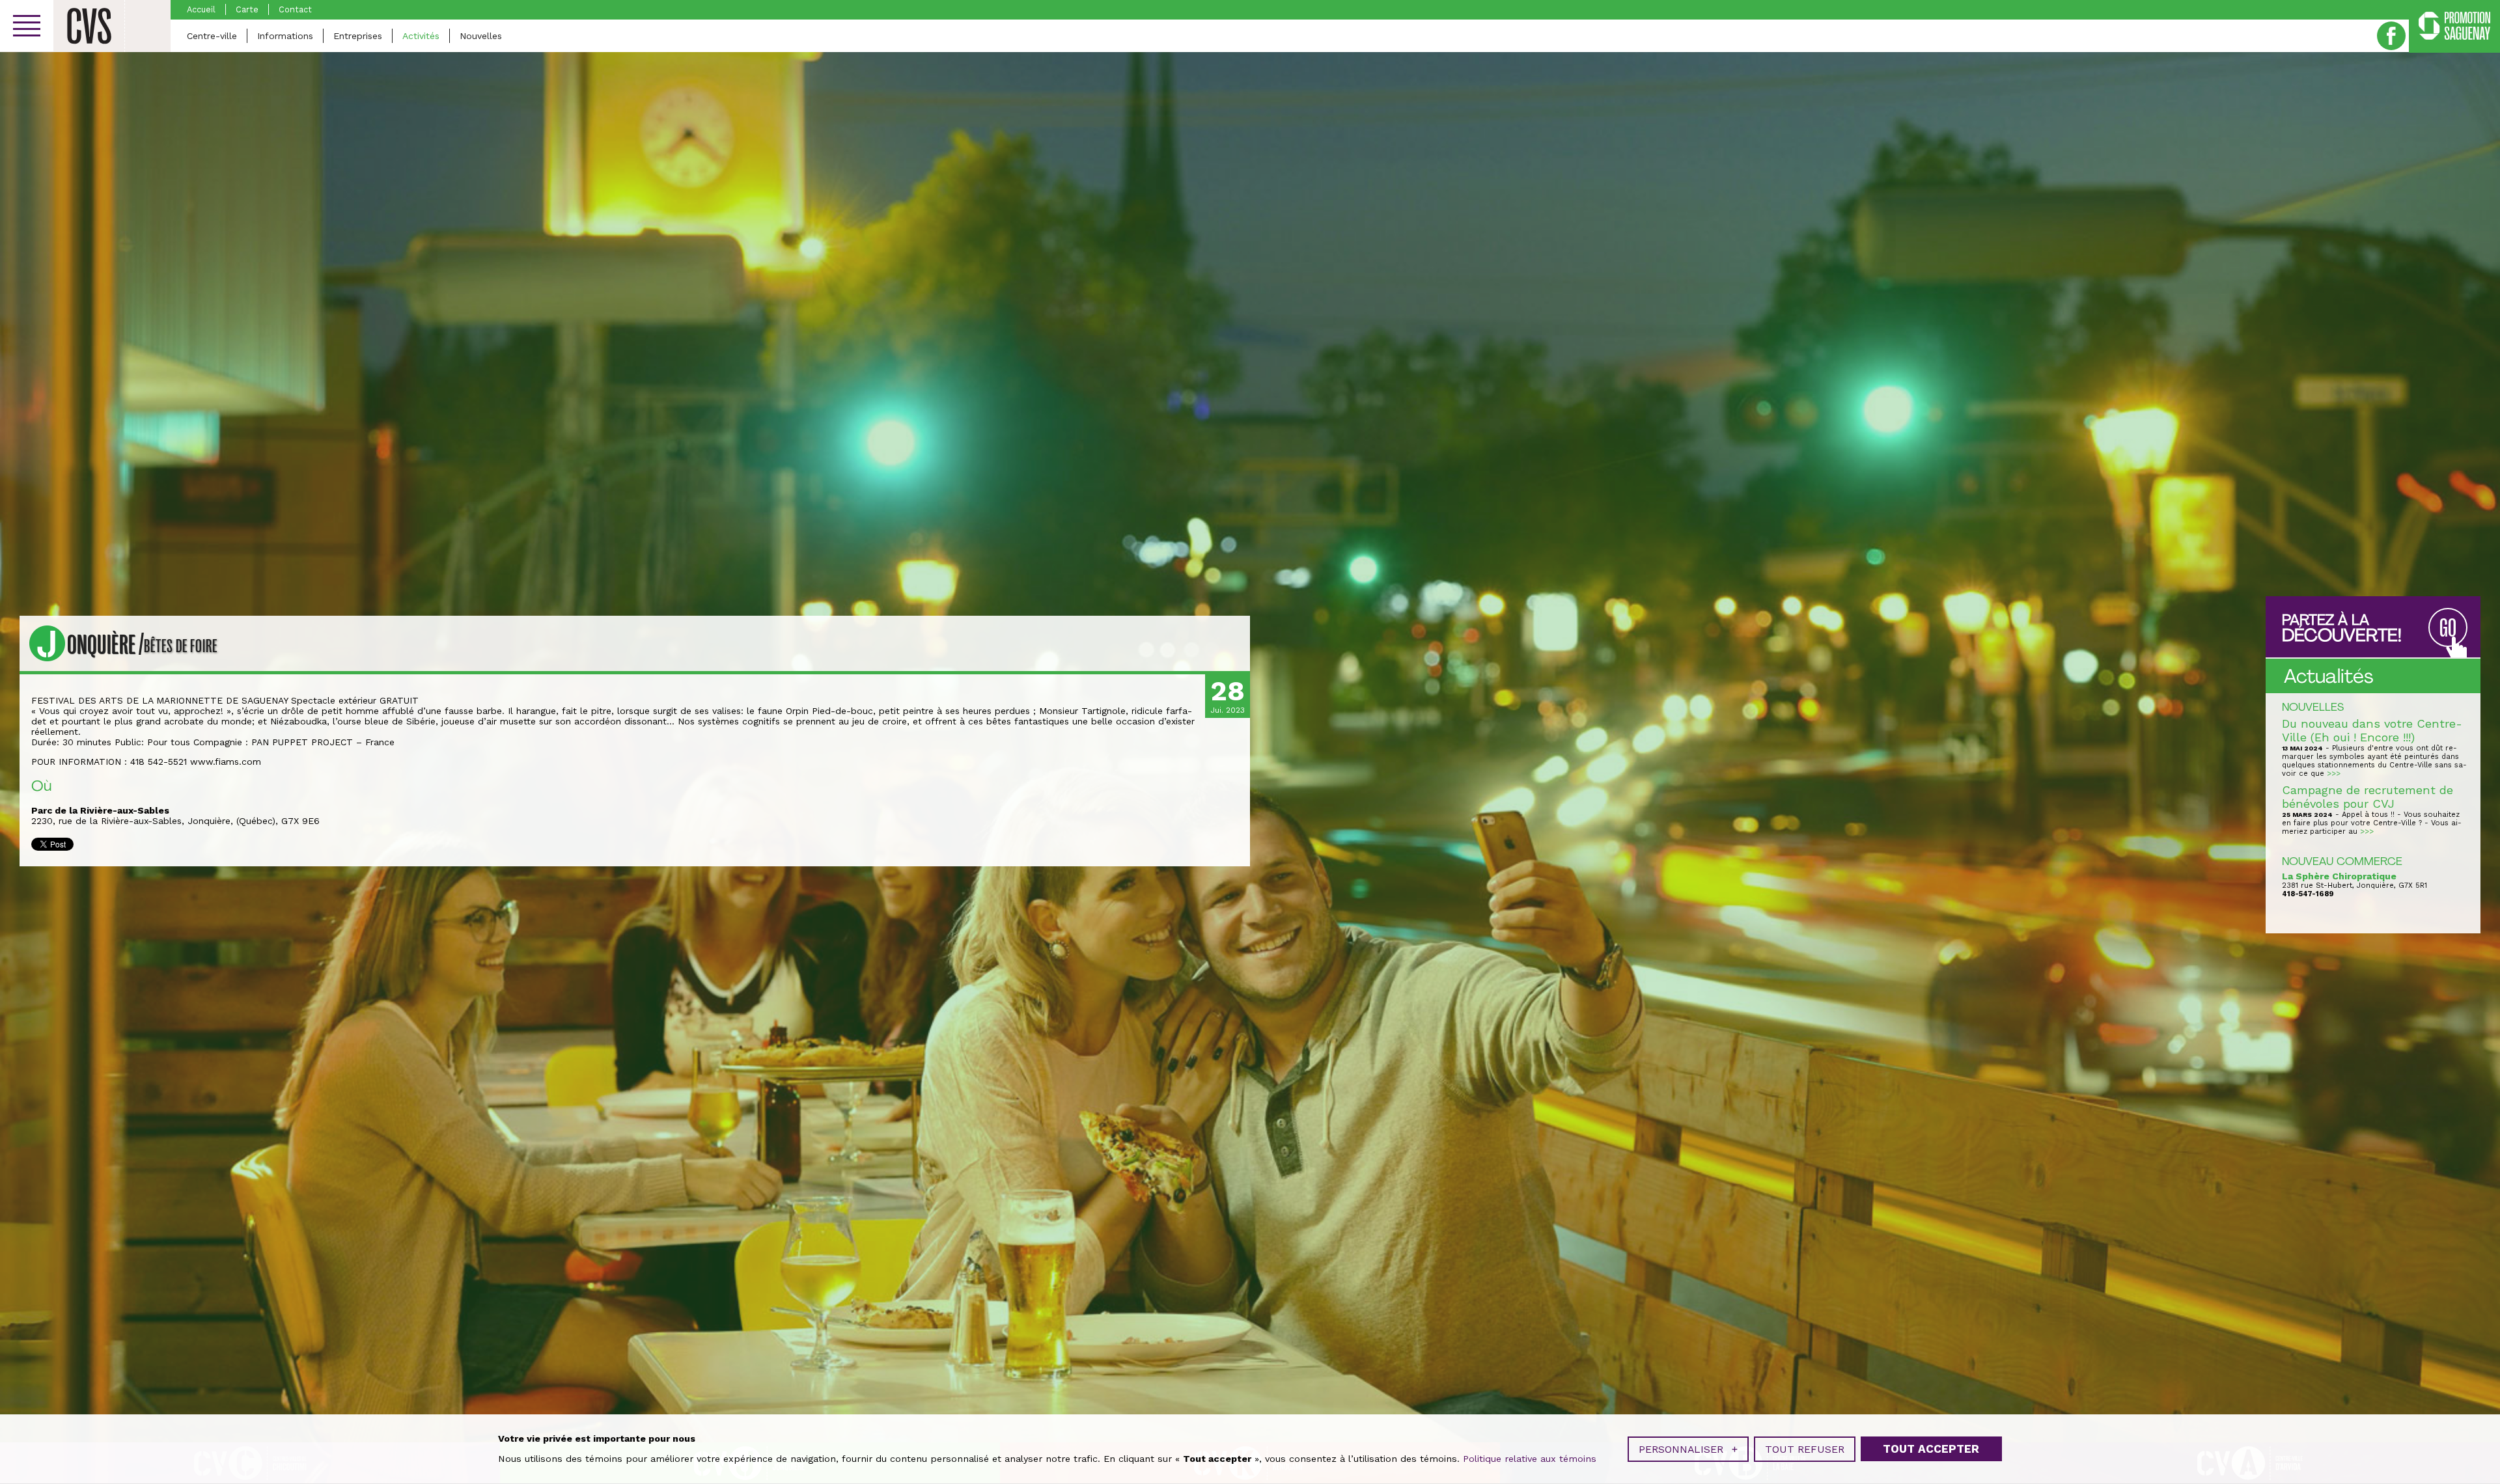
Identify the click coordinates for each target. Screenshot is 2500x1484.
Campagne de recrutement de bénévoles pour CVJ (2368, 797)
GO (2448, 628)
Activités (421, 36)
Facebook (2391, 36)
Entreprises (358, 36)
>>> (2334, 774)
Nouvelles (481, 36)
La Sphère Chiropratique (2339, 876)
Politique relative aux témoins (1530, 1459)
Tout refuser (1805, 1449)
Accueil (201, 9)
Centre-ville (212, 36)
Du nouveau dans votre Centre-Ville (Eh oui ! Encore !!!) (2372, 730)
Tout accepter (1931, 1449)
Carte (247, 9)
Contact (295, 9)
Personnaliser (1688, 1449)
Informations (285, 36)
